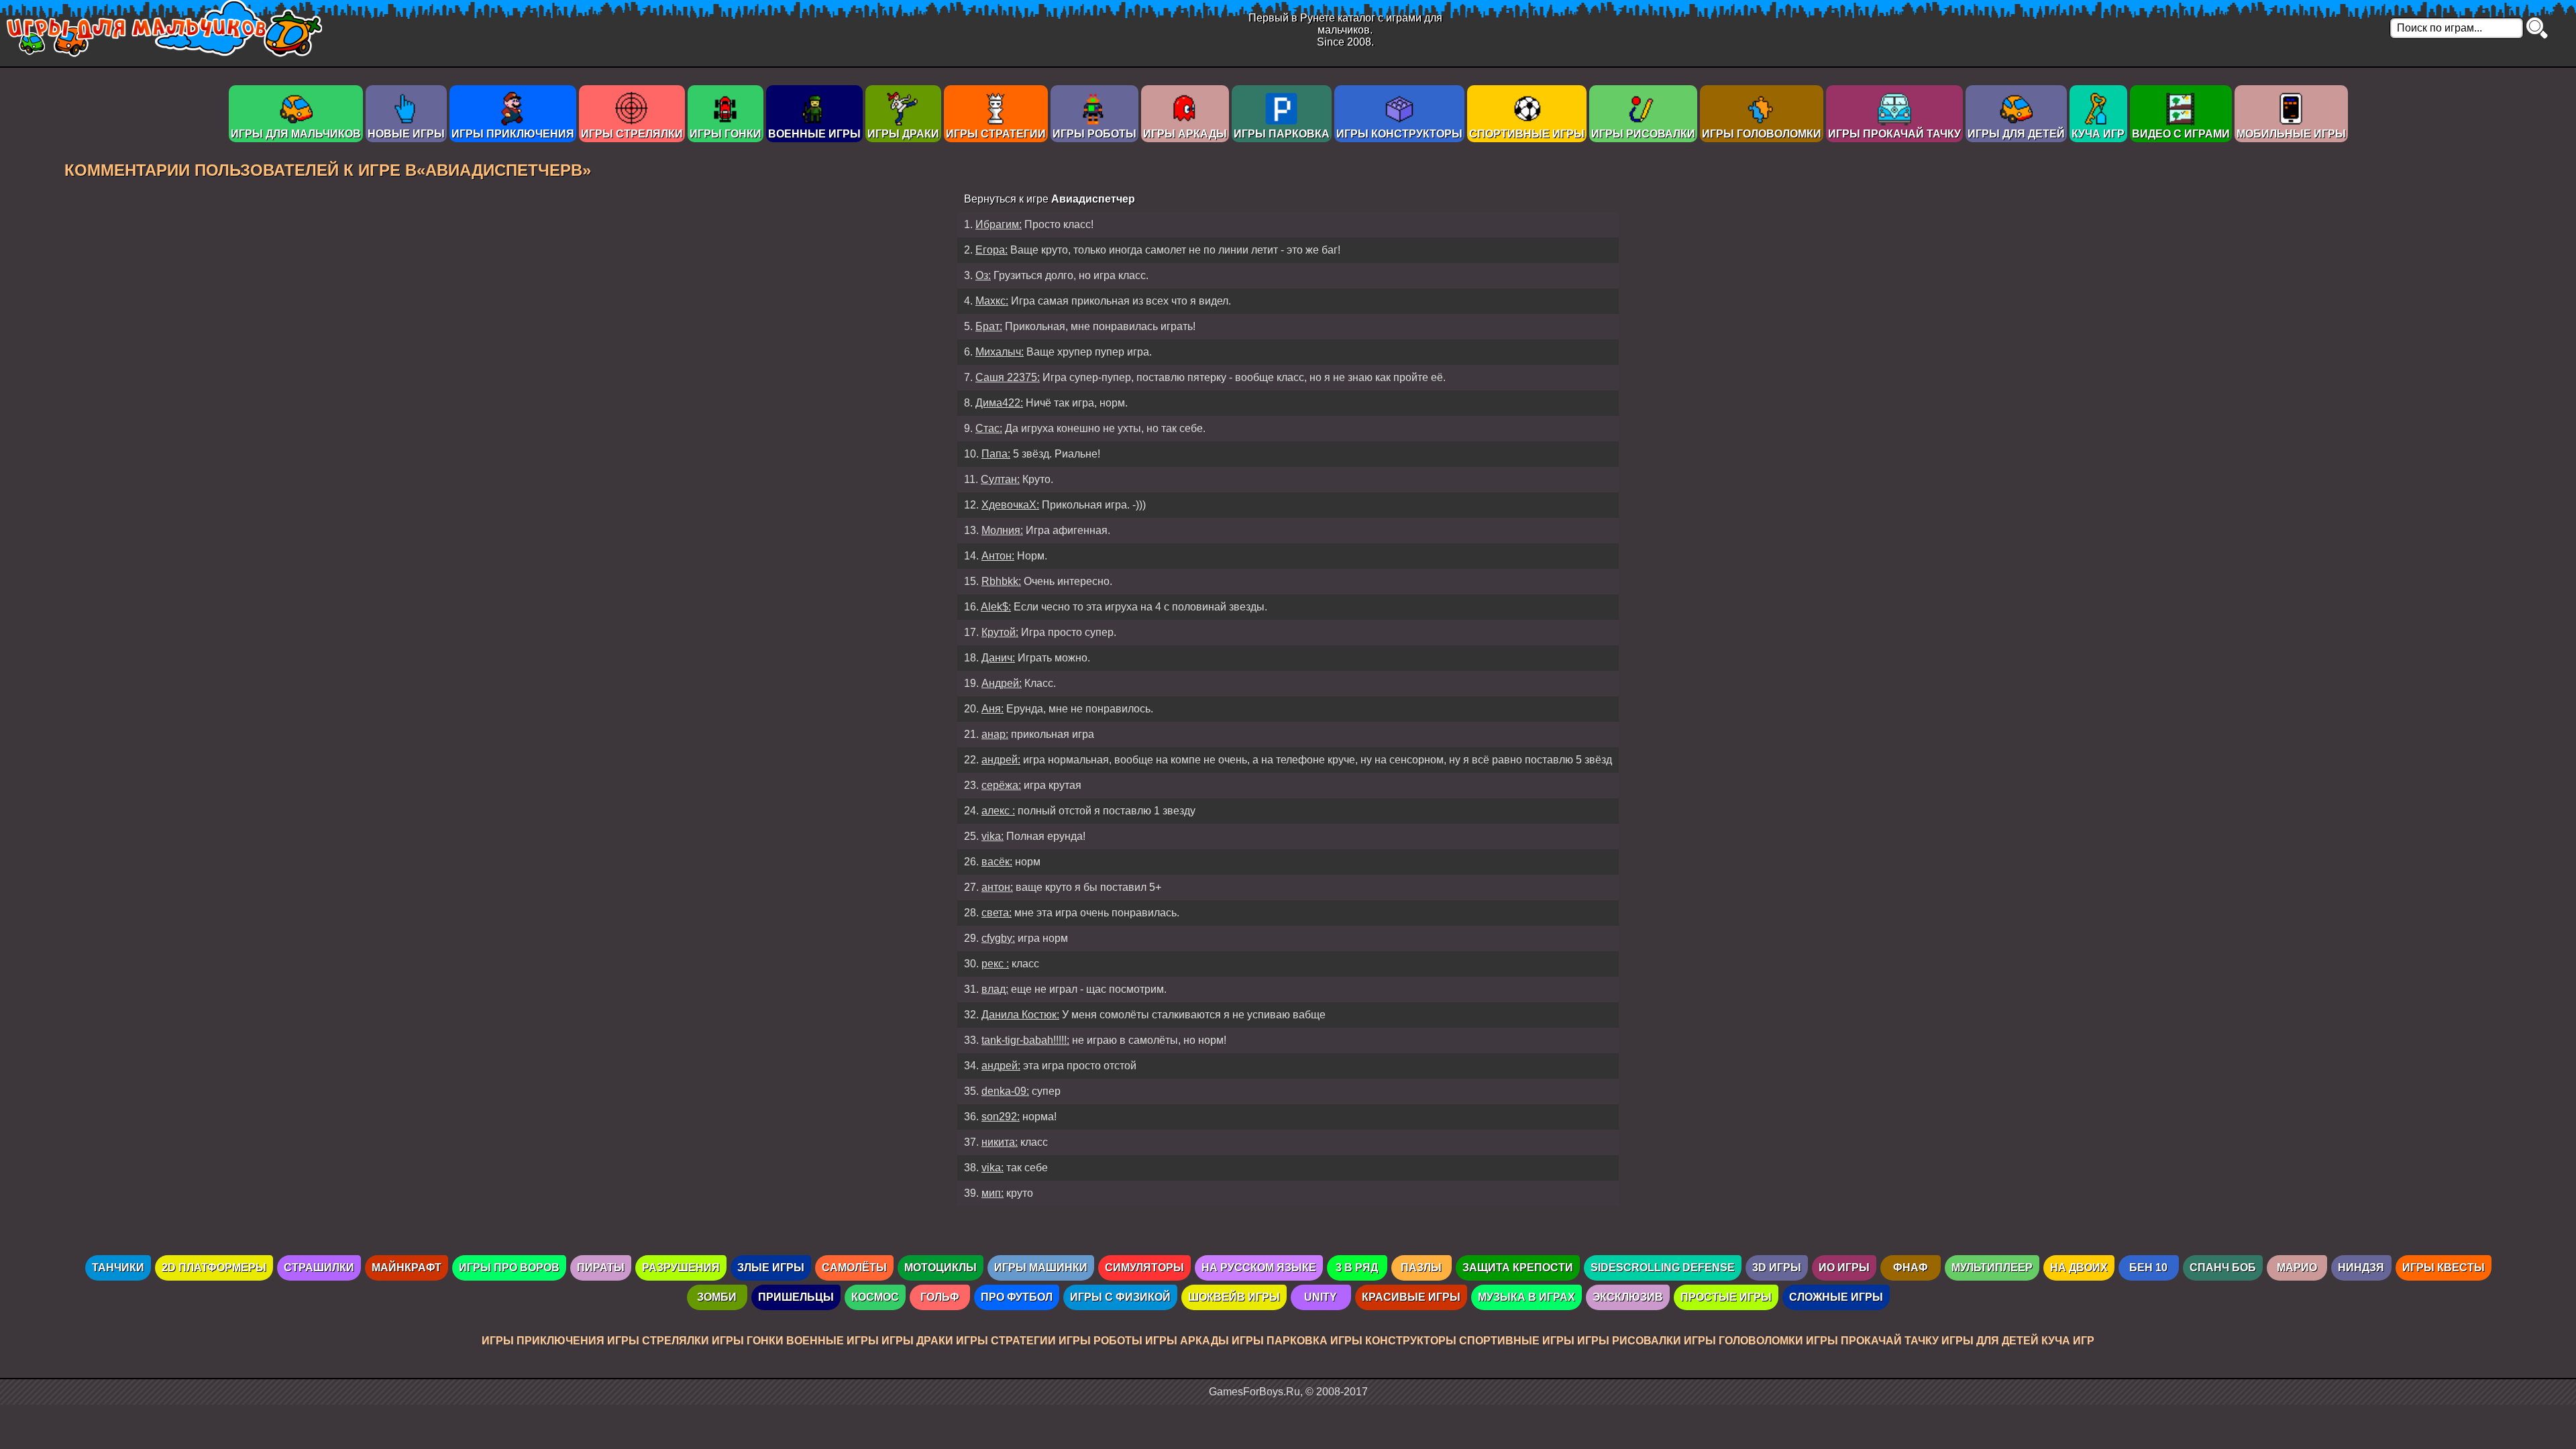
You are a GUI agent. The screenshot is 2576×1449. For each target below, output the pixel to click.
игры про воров (509, 1268)
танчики (118, 1268)
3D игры (1777, 1268)
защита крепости (1518, 1268)
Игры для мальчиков (296, 134)
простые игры (1726, 1297)
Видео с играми (2181, 134)
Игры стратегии (996, 134)
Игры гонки (726, 134)
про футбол (1017, 1297)
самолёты (854, 1268)
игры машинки (1041, 1268)
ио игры (1844, 1268)
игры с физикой (1120, 1297)
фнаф (1911, 1268)
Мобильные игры (2291, 134)
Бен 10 (2148, 1268)
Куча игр (2098, 134)
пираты (601, 1268)
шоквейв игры (1234, 1297)
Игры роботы (1094, 134)
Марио (2297, 1268)
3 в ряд (1357, 1268)
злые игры (771, 1268)
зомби (717, 1297)
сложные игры (1836, 1297)
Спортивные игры (1527, 134)
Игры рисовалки (1643, 134)
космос (875, 1297)
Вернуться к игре (1050, 199)
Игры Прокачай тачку (1894, 134)
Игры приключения (513, 134)
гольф (940, 1297)
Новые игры (406, 134)
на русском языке (1259, 1268)
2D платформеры (214, 1268)
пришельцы (796, 1297)
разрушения (681, 1268)
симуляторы (1144, 1268)
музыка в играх (1526, 1297)
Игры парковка (1282, 134)
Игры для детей (2016, 134)
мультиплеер (1992, 1268)
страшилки (319, 1268)
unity (1321, 1297)
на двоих (2079, 1268)
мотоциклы (941, 1268)
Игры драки (903, 134)
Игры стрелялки (632, 134)
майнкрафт (407, 1268)
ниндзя (2361, 1268)
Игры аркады (1185, 134)
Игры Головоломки (1762, 134)
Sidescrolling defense (1663, 1268)
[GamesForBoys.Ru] (164, 53)
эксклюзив (1628, 1297)
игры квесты (2444, 1268)
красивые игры (1411, 1297)
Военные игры (814, 134)
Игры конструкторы (1399, 134)
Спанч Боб (2223, 1268)
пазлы (1421, 1268)
